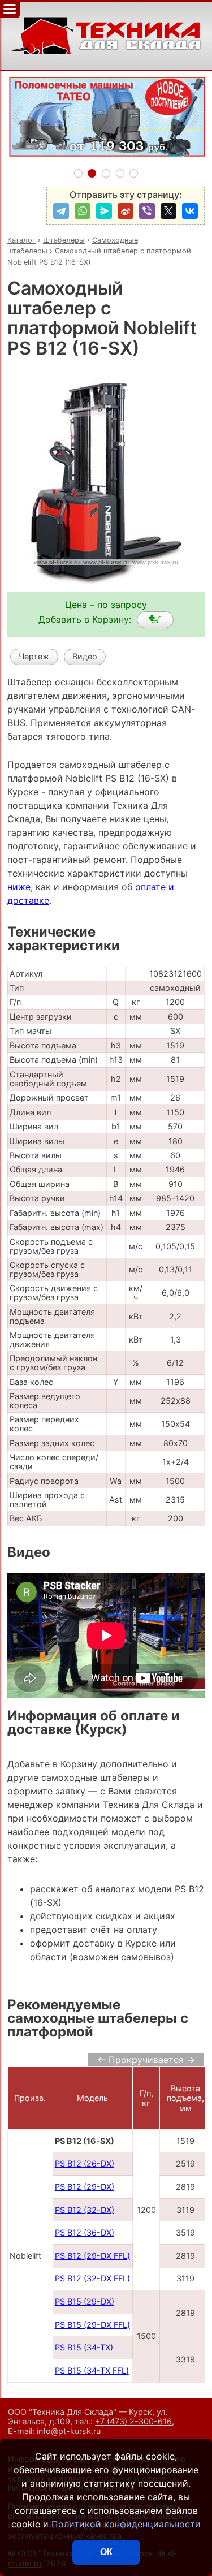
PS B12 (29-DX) (85, 2187)
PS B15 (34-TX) (84, 2347)
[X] (168, 211)
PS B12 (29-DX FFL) (92, 2256)
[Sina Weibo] (126, 211)
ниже (19, 887)
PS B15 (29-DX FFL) (92, 2325)
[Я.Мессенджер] (104, 211)
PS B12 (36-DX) (85, 2232)
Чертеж (34, 656)
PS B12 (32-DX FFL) (92, 2278)
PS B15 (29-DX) (85, 2301)
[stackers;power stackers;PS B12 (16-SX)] (155, 620)
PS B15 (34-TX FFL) (92, 2370)
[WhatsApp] (83, 211)
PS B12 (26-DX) (85, 2163)
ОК (106, 2552)
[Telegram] (61, 211)
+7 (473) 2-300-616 (133, 2421)
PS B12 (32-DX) (85, 2210)
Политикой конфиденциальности (126, 2524)
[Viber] (147, 211)
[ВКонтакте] (190, 211)
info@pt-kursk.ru (69, 2431)
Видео (85, 656)
